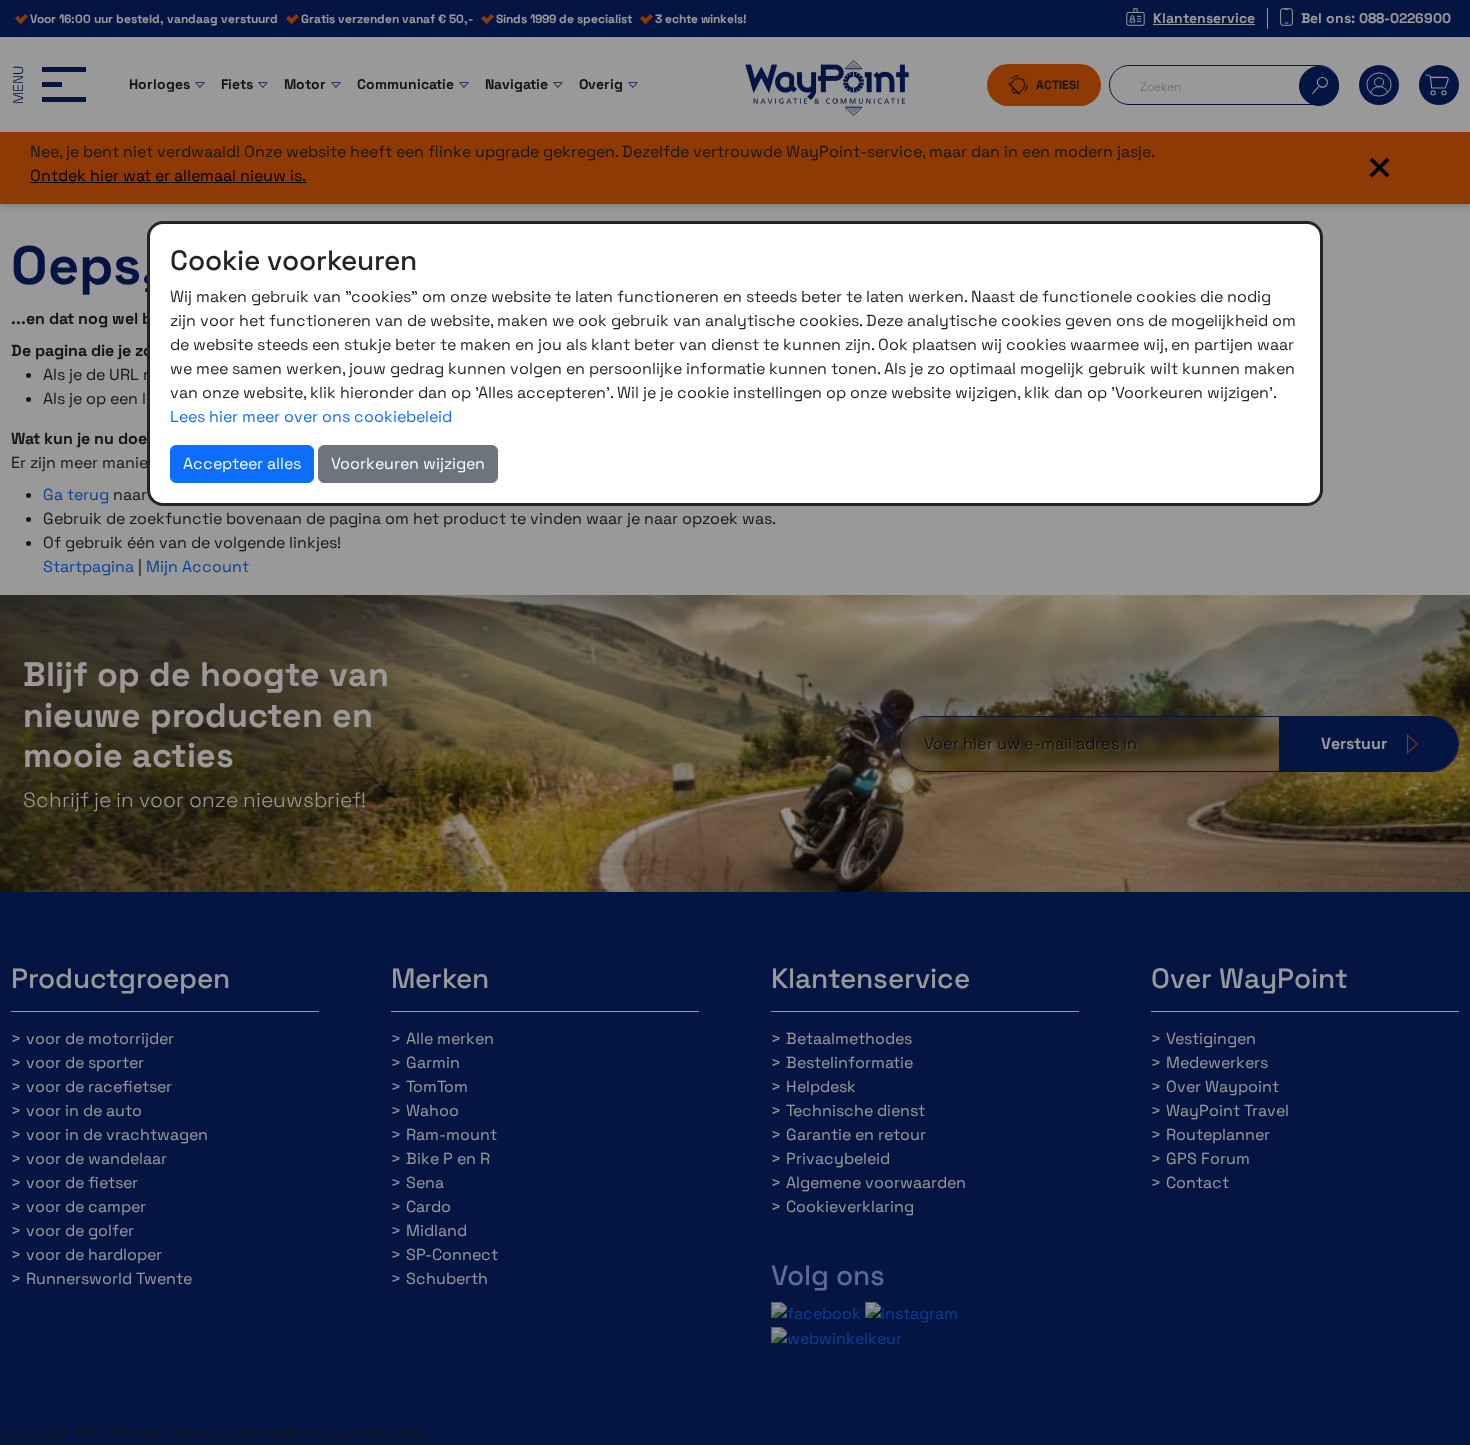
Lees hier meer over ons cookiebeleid (311, 416)
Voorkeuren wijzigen (408, 463)
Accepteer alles (242, 463)
